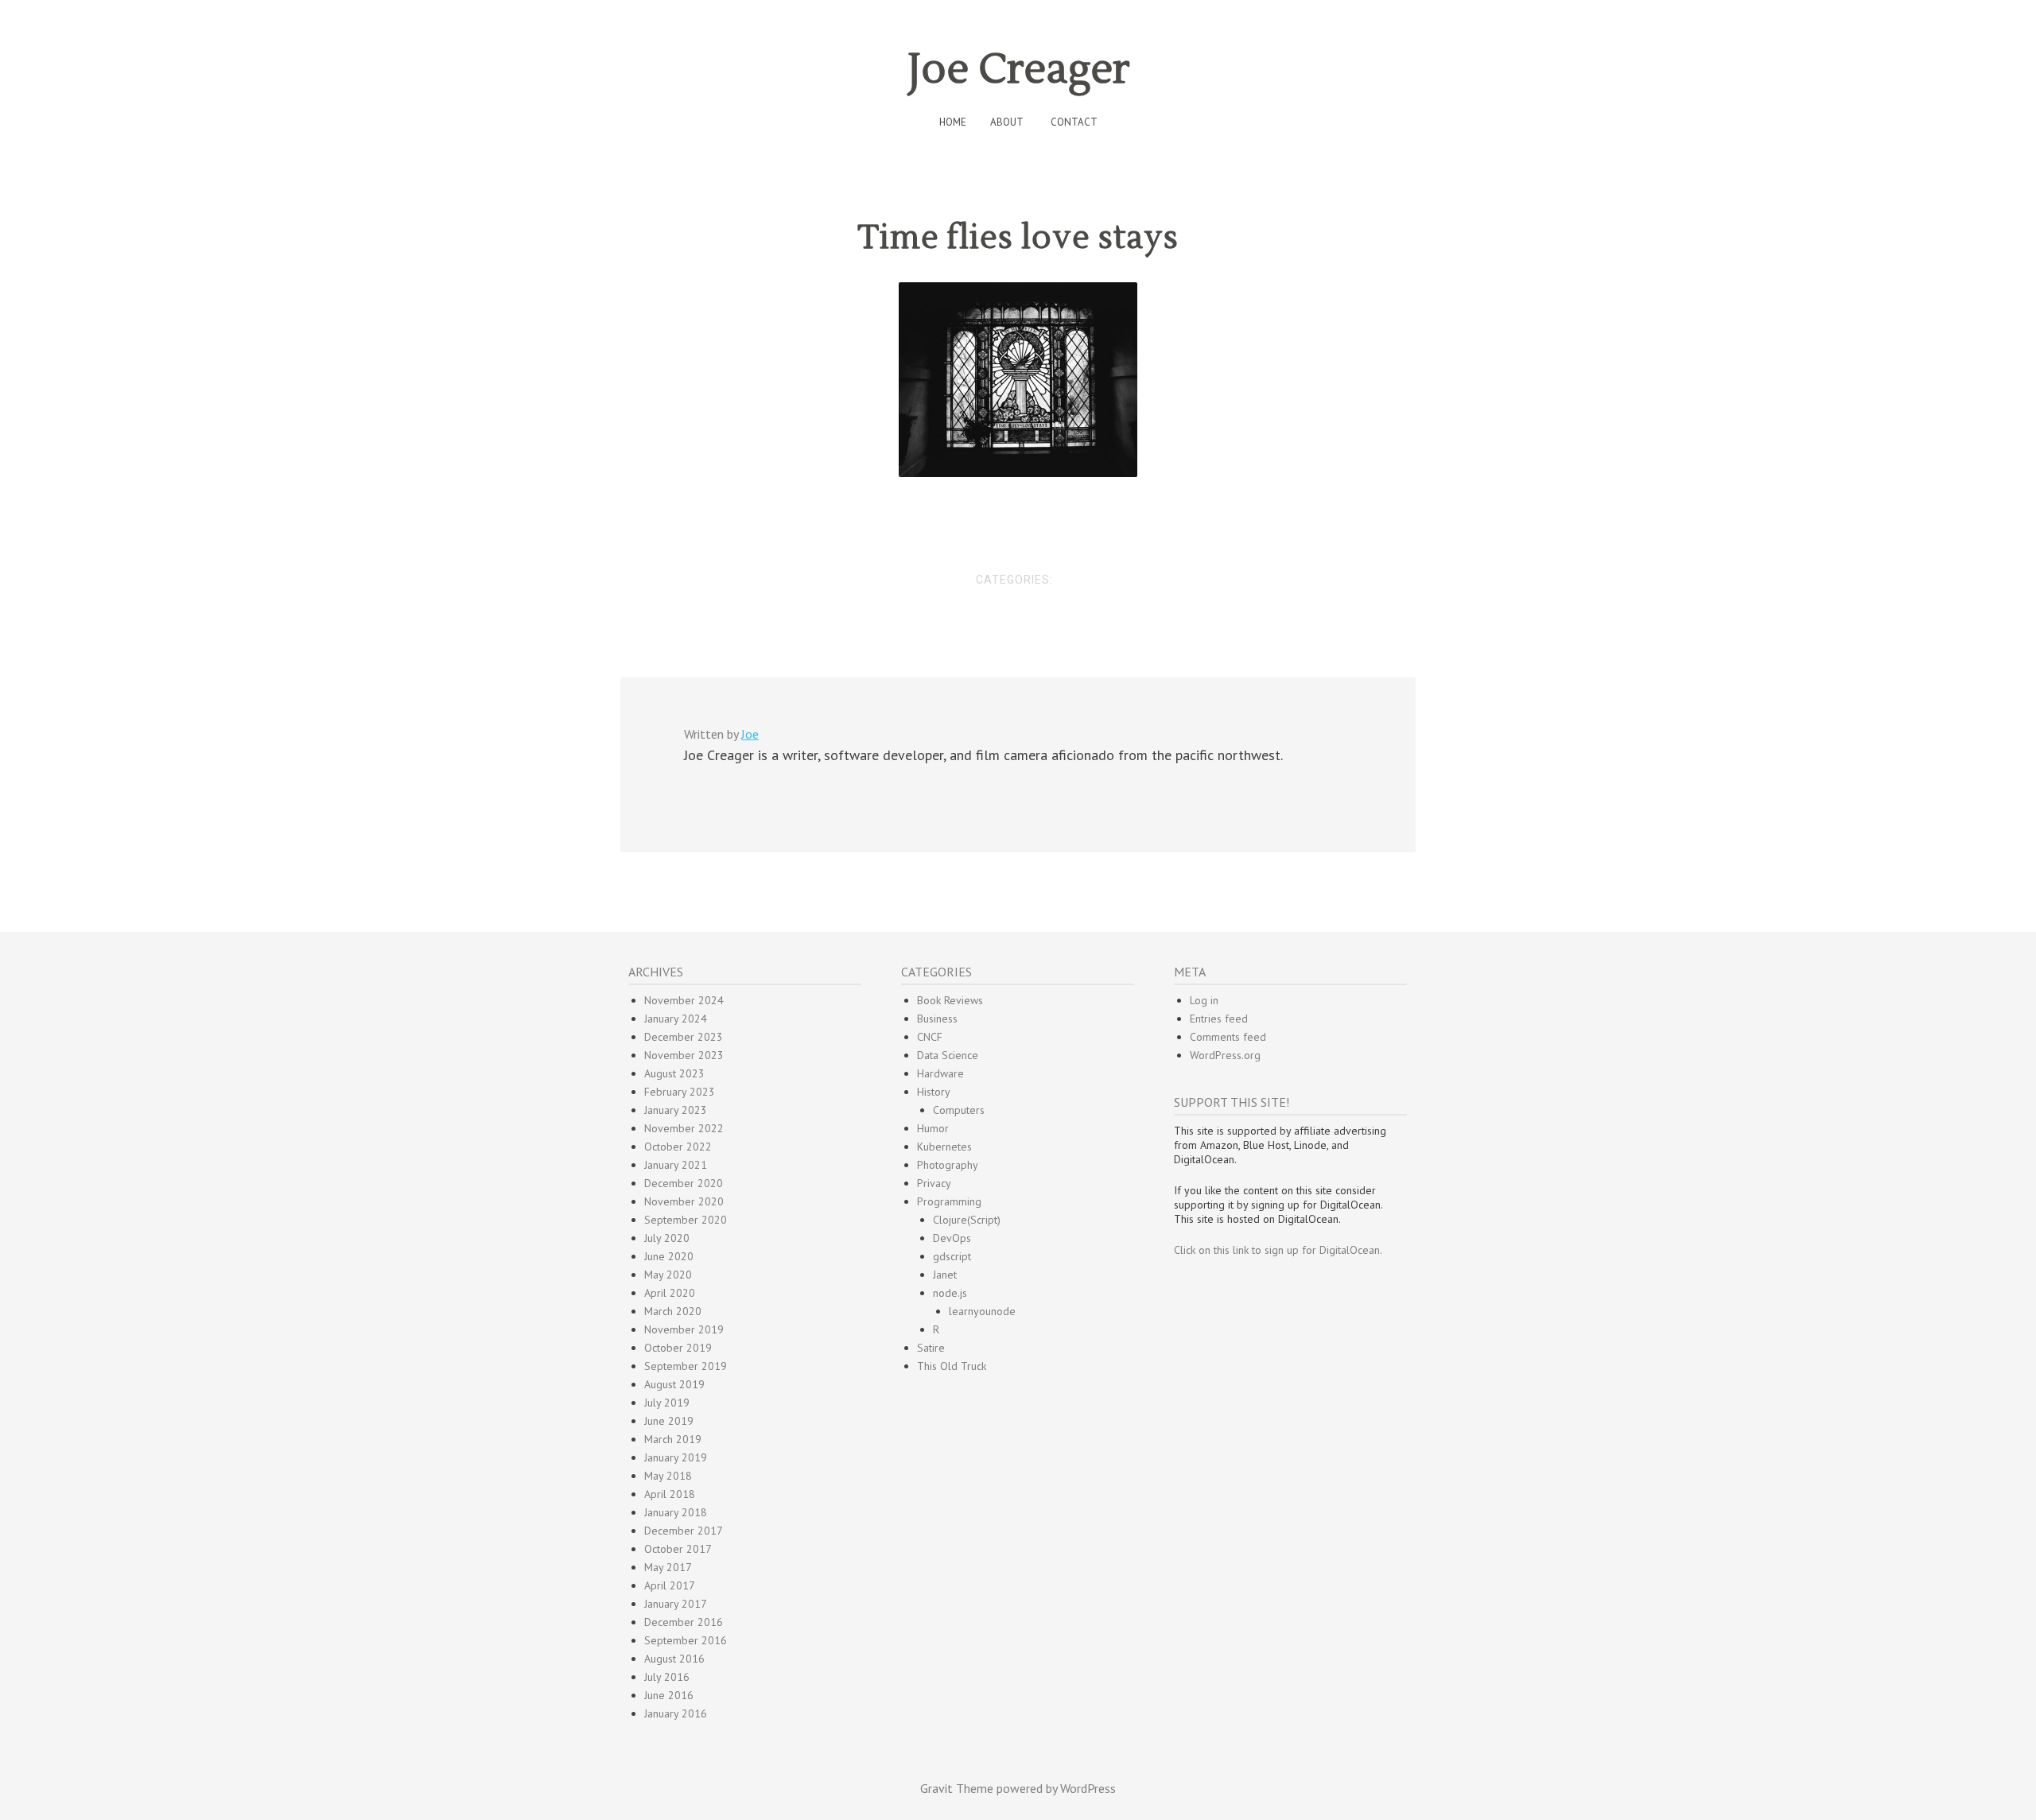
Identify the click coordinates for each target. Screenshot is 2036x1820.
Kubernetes (944, 1147)
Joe (750, 734)
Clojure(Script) (967, 1220)
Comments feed (1228, 1037)
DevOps (952, 1238)
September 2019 (686, 1366)
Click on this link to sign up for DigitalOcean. (1278, 1250)
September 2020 (686, 1220)
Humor (933, 1128)
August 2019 (674, 1384)
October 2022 (678, 1147)
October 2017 (678, 1549)
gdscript (952, 1256)
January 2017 (676, 1604)
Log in (1204, 1000)
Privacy (934, 1183)
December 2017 (684, 1531)
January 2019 (676, 1457)
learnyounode (982, 1311)
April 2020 (670, 1293)
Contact (1074, 122)
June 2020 (669, 1256)
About (1007, 122)
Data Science (948, 1055)
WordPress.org (1225, 1055)
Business (937, 1019)
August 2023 (674, 1073)
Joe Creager (1018, 70)
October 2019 (678, 1348)
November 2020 (684, 1201)
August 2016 (674, 1659)
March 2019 (673, 1439)
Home (953, 122)
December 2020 (684, 1183)
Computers (959, 1110)
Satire (931, 1348)
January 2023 (676, 1110)
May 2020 (668, 1275)
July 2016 (667, 1677)
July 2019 (667, 1403)
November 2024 (684, 1000)
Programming (949, 1201)
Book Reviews (950, 1000)
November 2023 (684, 1055)
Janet (945, 1275)
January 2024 (676, 1019)
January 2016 (676, 1713)
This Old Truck (952, 1366)
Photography (948, 1165)
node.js (950, 1293)
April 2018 (670, 1494)
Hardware (940, 1073)
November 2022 (684, 1128)
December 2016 (684, 1622)
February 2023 (680, 1092)
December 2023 (684, 1037)
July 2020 (667, 1238)
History (934, 1092)
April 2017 (670, 1585)
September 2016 (686, 1640)
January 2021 (676, 1165)
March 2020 (673, 1311)
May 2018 (668, 1476)
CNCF (930, 1037)
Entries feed (1219, 1019)
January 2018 (676, 1512)
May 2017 (668, 1567)
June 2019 (669, 1421)
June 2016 (669, 1695)
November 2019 (684, 1329)
